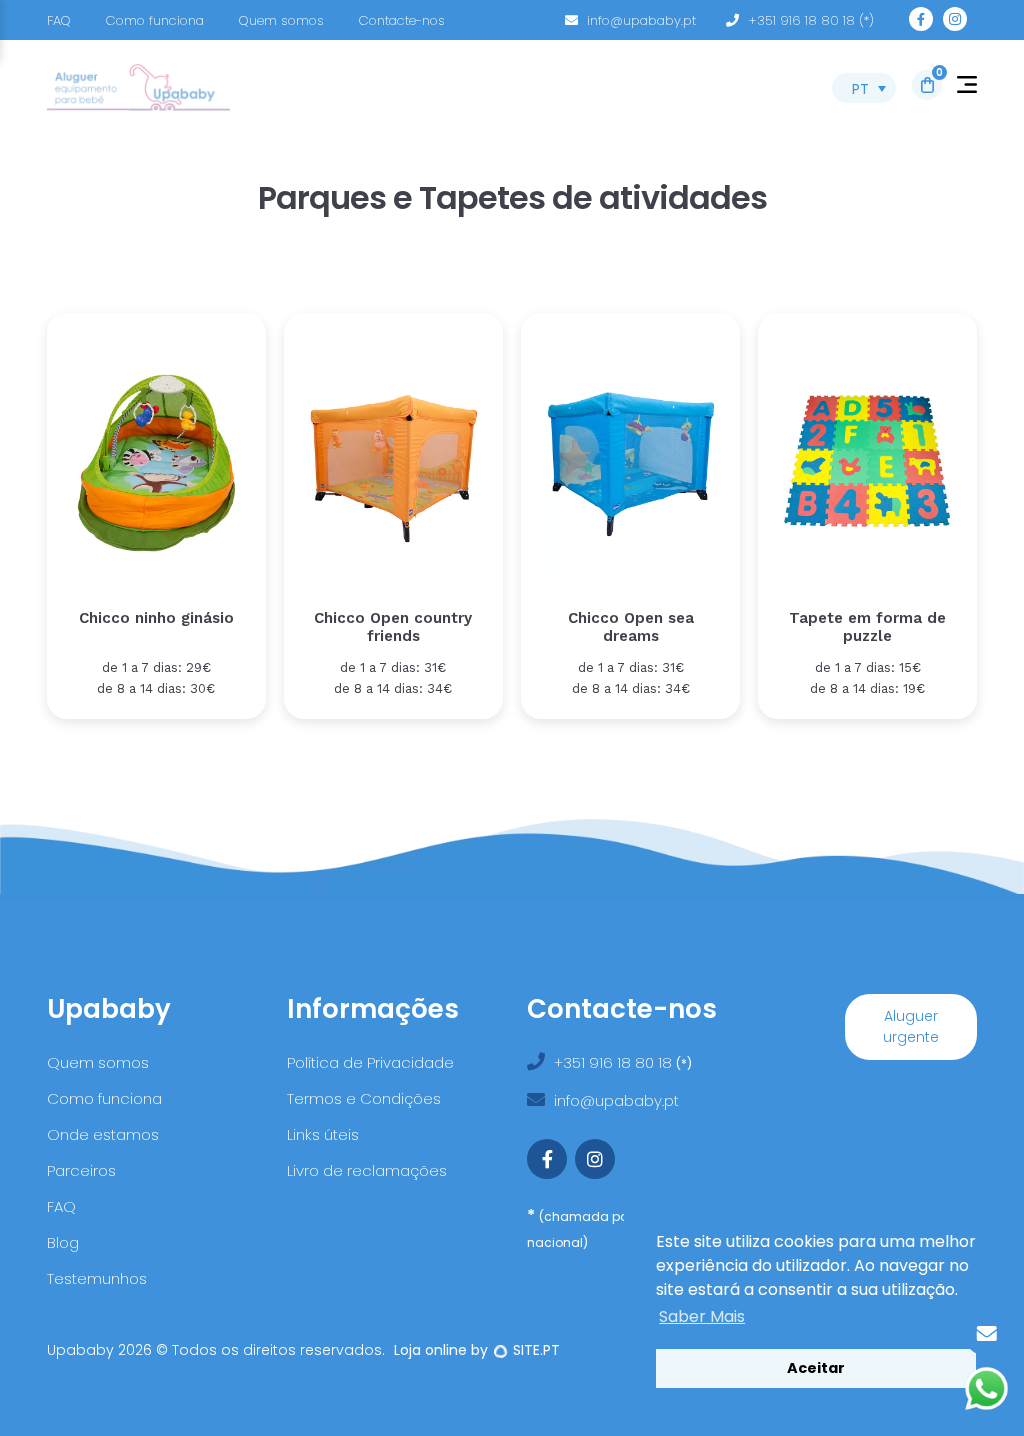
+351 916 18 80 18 (615, 1062)
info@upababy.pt (641, 20)
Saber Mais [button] (702, 1316)
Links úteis (323, 1134)
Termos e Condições (364, 1098)
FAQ (59, 20)
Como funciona (155, 20)
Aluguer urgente (911, 1026)
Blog (63, 1242)
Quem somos (281, 20)
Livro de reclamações (367, 1170)
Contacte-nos (402, 20)
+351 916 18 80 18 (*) (811, 20)
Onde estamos (103, 1134)
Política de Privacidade (370, 1062)
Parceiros (81, 1170)
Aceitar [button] (816, 1368)
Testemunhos (97, 1278)
